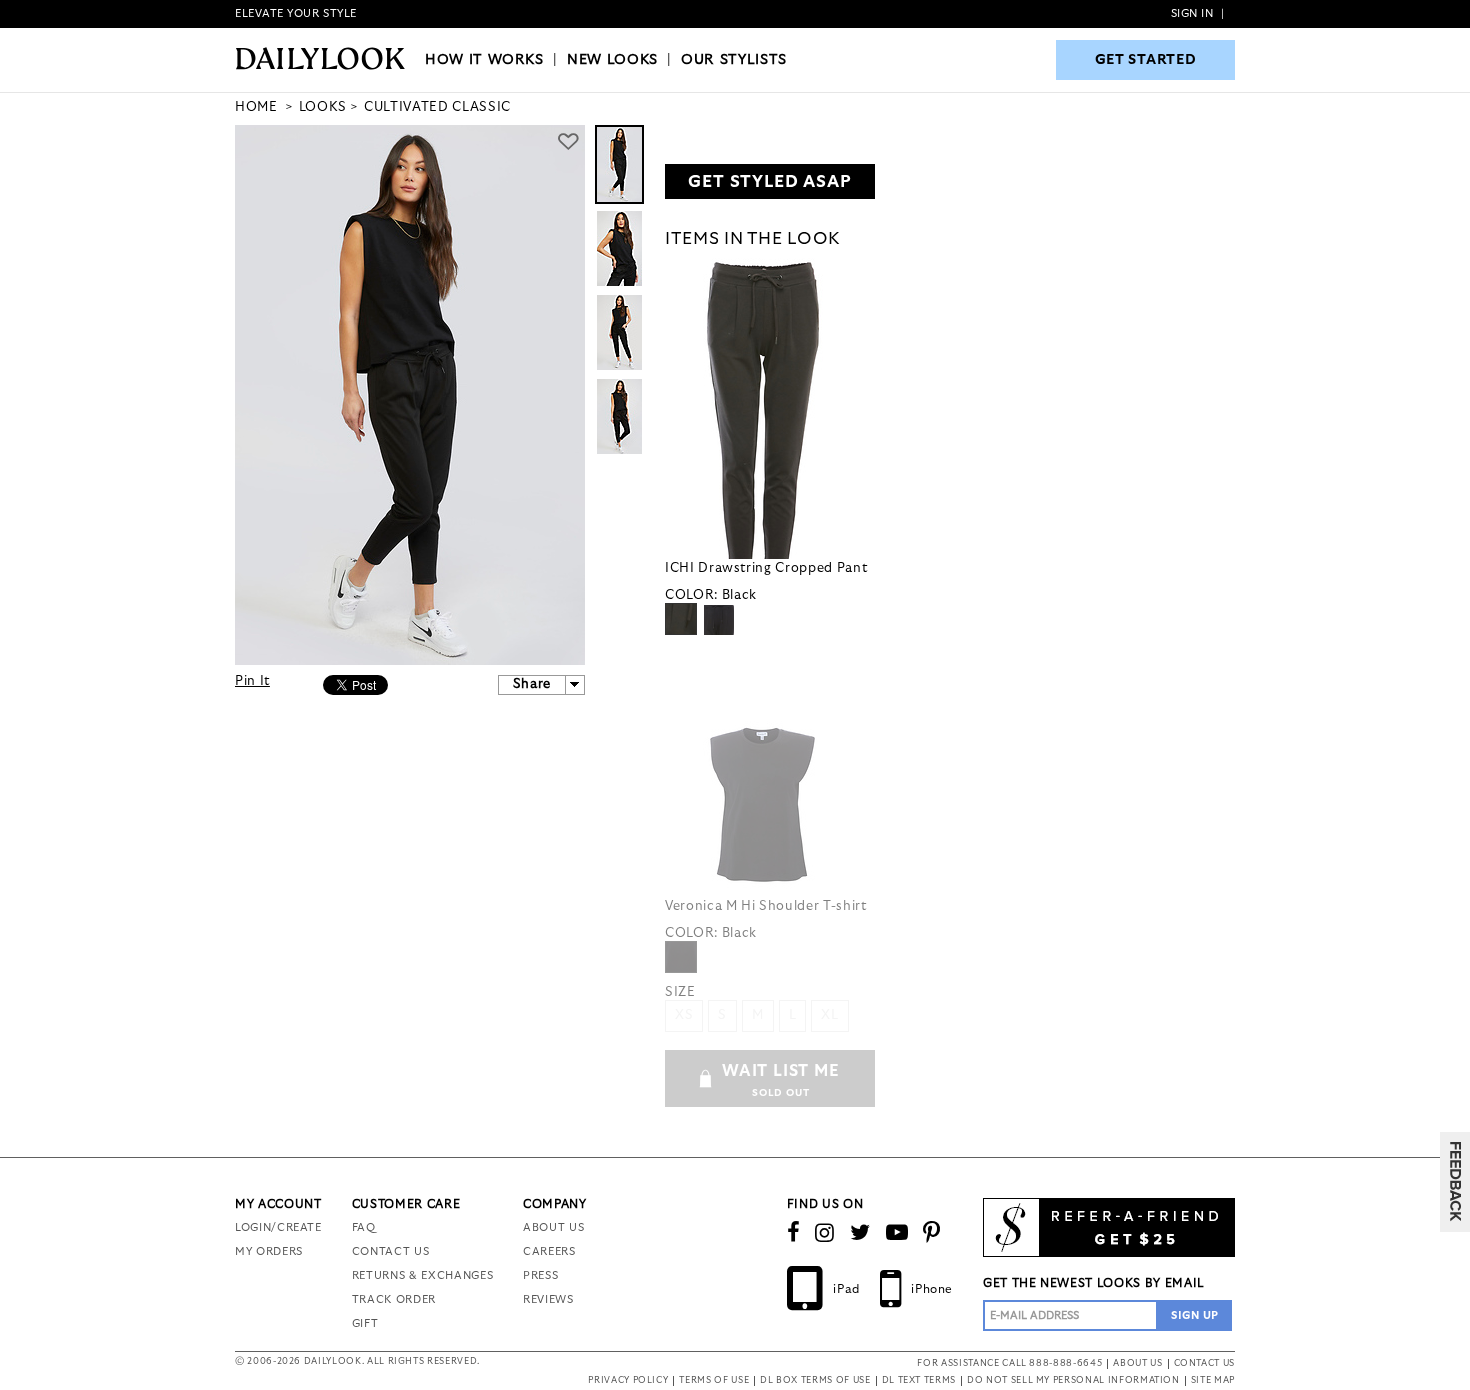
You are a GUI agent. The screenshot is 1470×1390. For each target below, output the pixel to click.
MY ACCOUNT (278, 1204)
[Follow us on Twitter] (860, 1233)
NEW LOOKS (612, 60)
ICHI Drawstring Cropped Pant (766, 568)
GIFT (365, 1323)
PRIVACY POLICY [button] (628, 1380)
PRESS (540, 1275)
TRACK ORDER (394, 1299)
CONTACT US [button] (1205, 1363)
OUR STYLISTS (734, 60)
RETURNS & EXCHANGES (422, 1275)
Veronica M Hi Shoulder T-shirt (766, 906)
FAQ (364, 1227)
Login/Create (278, 1227)
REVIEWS (548, 1299)
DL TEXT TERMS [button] (919, 1380)
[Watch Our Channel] (897, 1233)
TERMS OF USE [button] (714, 1380)
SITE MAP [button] (1213, 1380)
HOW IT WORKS (484, 60)
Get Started (1146, 60)
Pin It (252, 681)
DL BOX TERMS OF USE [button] (815, 1380)
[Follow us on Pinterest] (932, 1233)
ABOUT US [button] (1137, 1363)
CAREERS (549, 1251)
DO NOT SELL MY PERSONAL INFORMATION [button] (1073, 1380)
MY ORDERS (269, 1251)
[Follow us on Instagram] (825, 1233)
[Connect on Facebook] (794, 1233)
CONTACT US (391, 1251)
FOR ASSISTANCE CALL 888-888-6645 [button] (1009, 1363)
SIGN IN (1192, 13)
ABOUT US (553, 1227)
